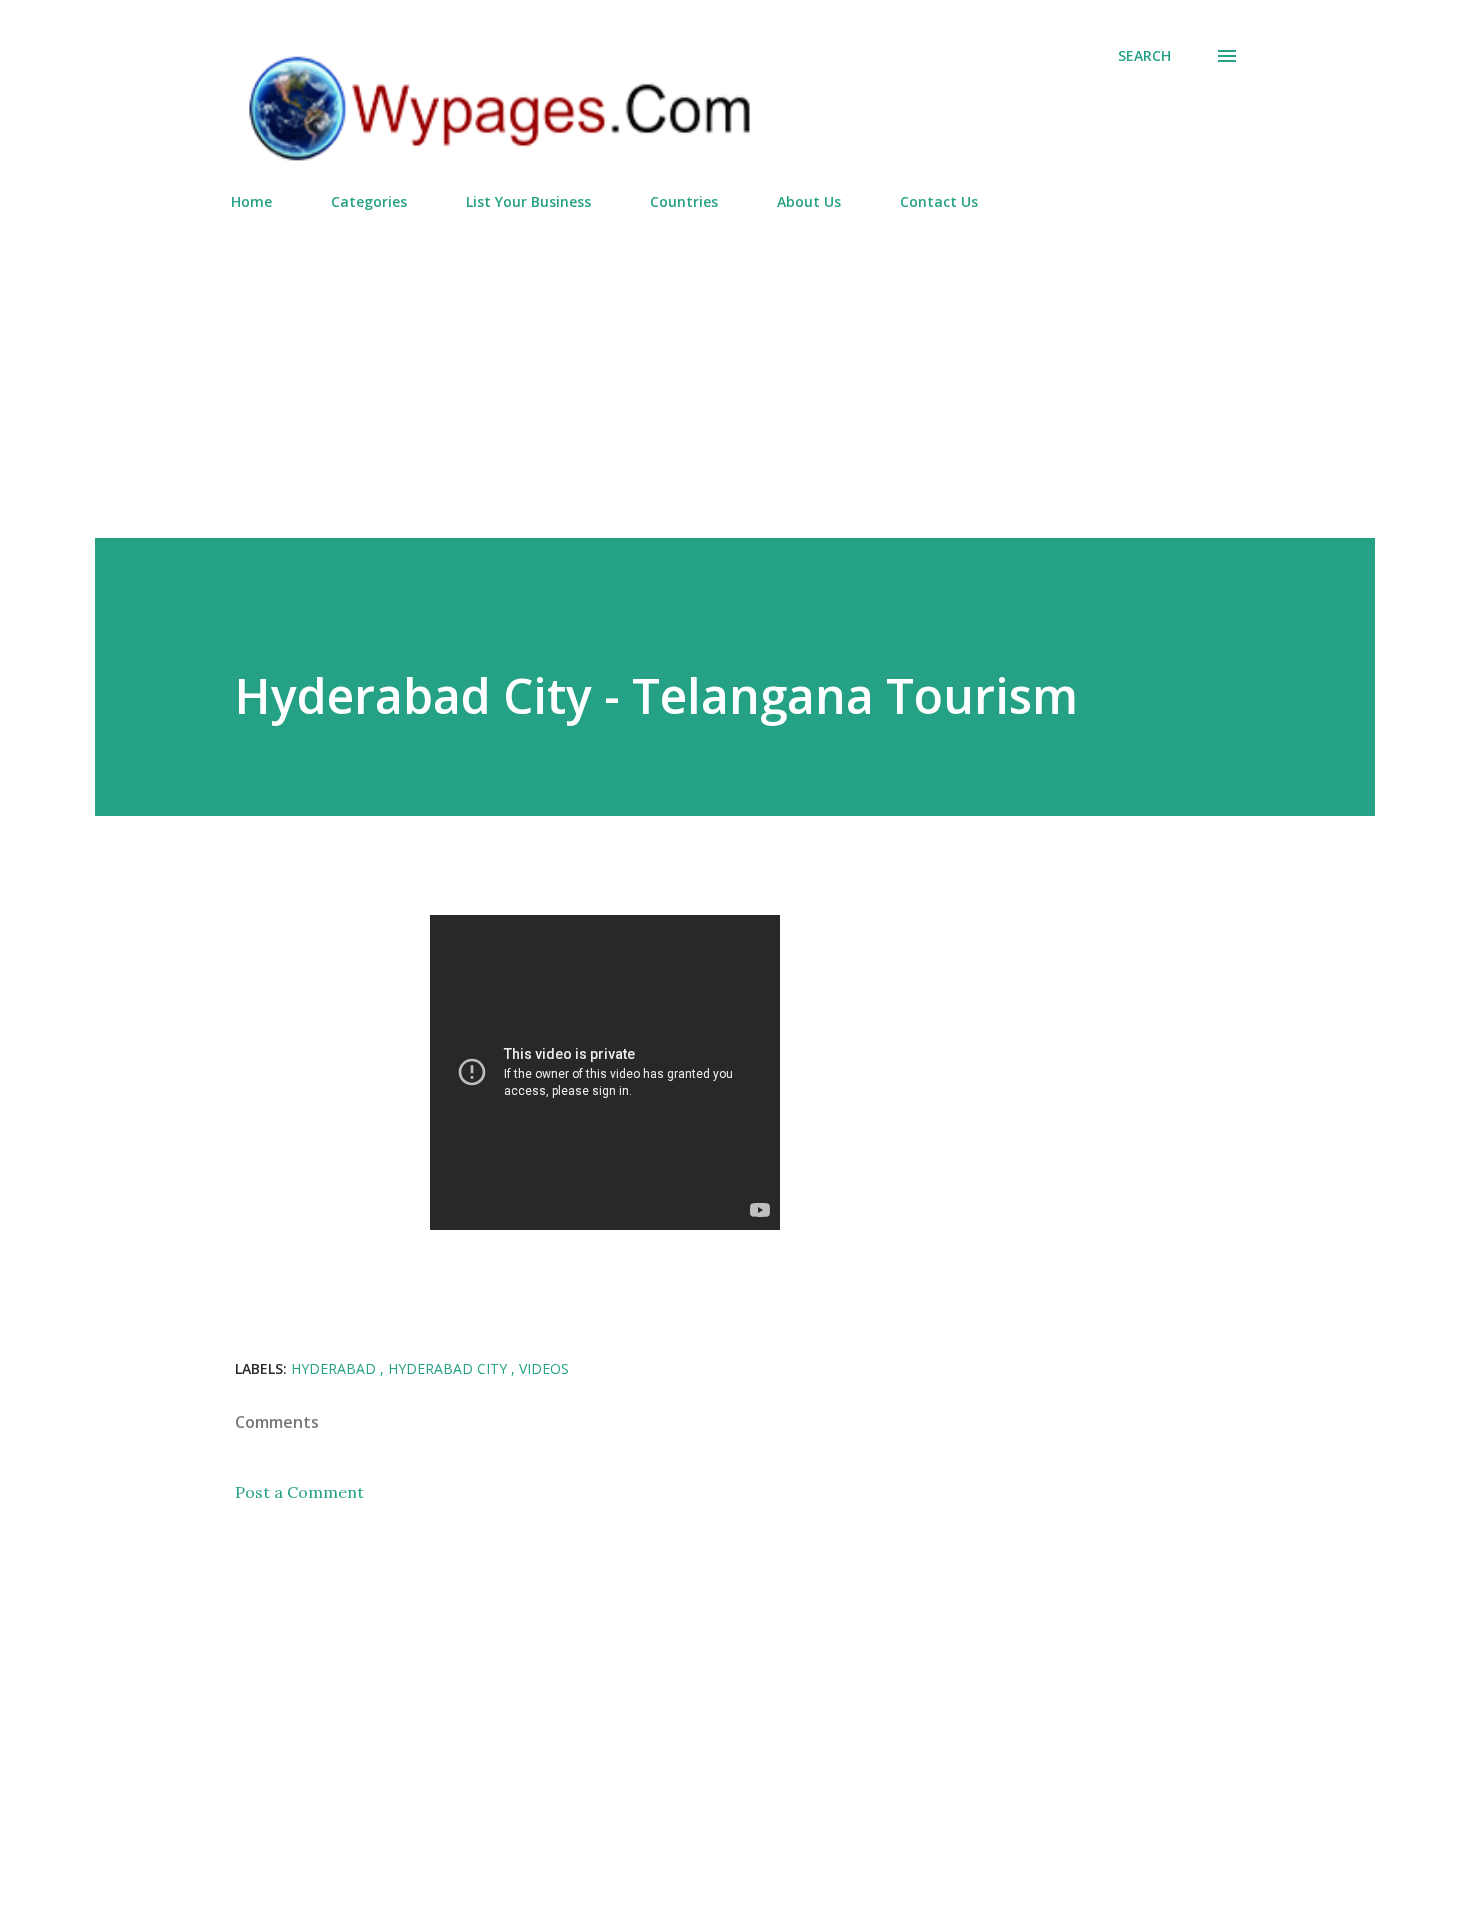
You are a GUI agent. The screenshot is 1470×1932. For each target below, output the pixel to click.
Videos (544, 1368)
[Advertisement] (735, 366)
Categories (369, 201)
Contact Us (939, 201)
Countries (684, 201)
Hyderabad (335, 1368)
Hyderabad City (449, 1368)
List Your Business (528, 201)
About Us (809, 201)
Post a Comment (299, 1492)
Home (251, 201)
